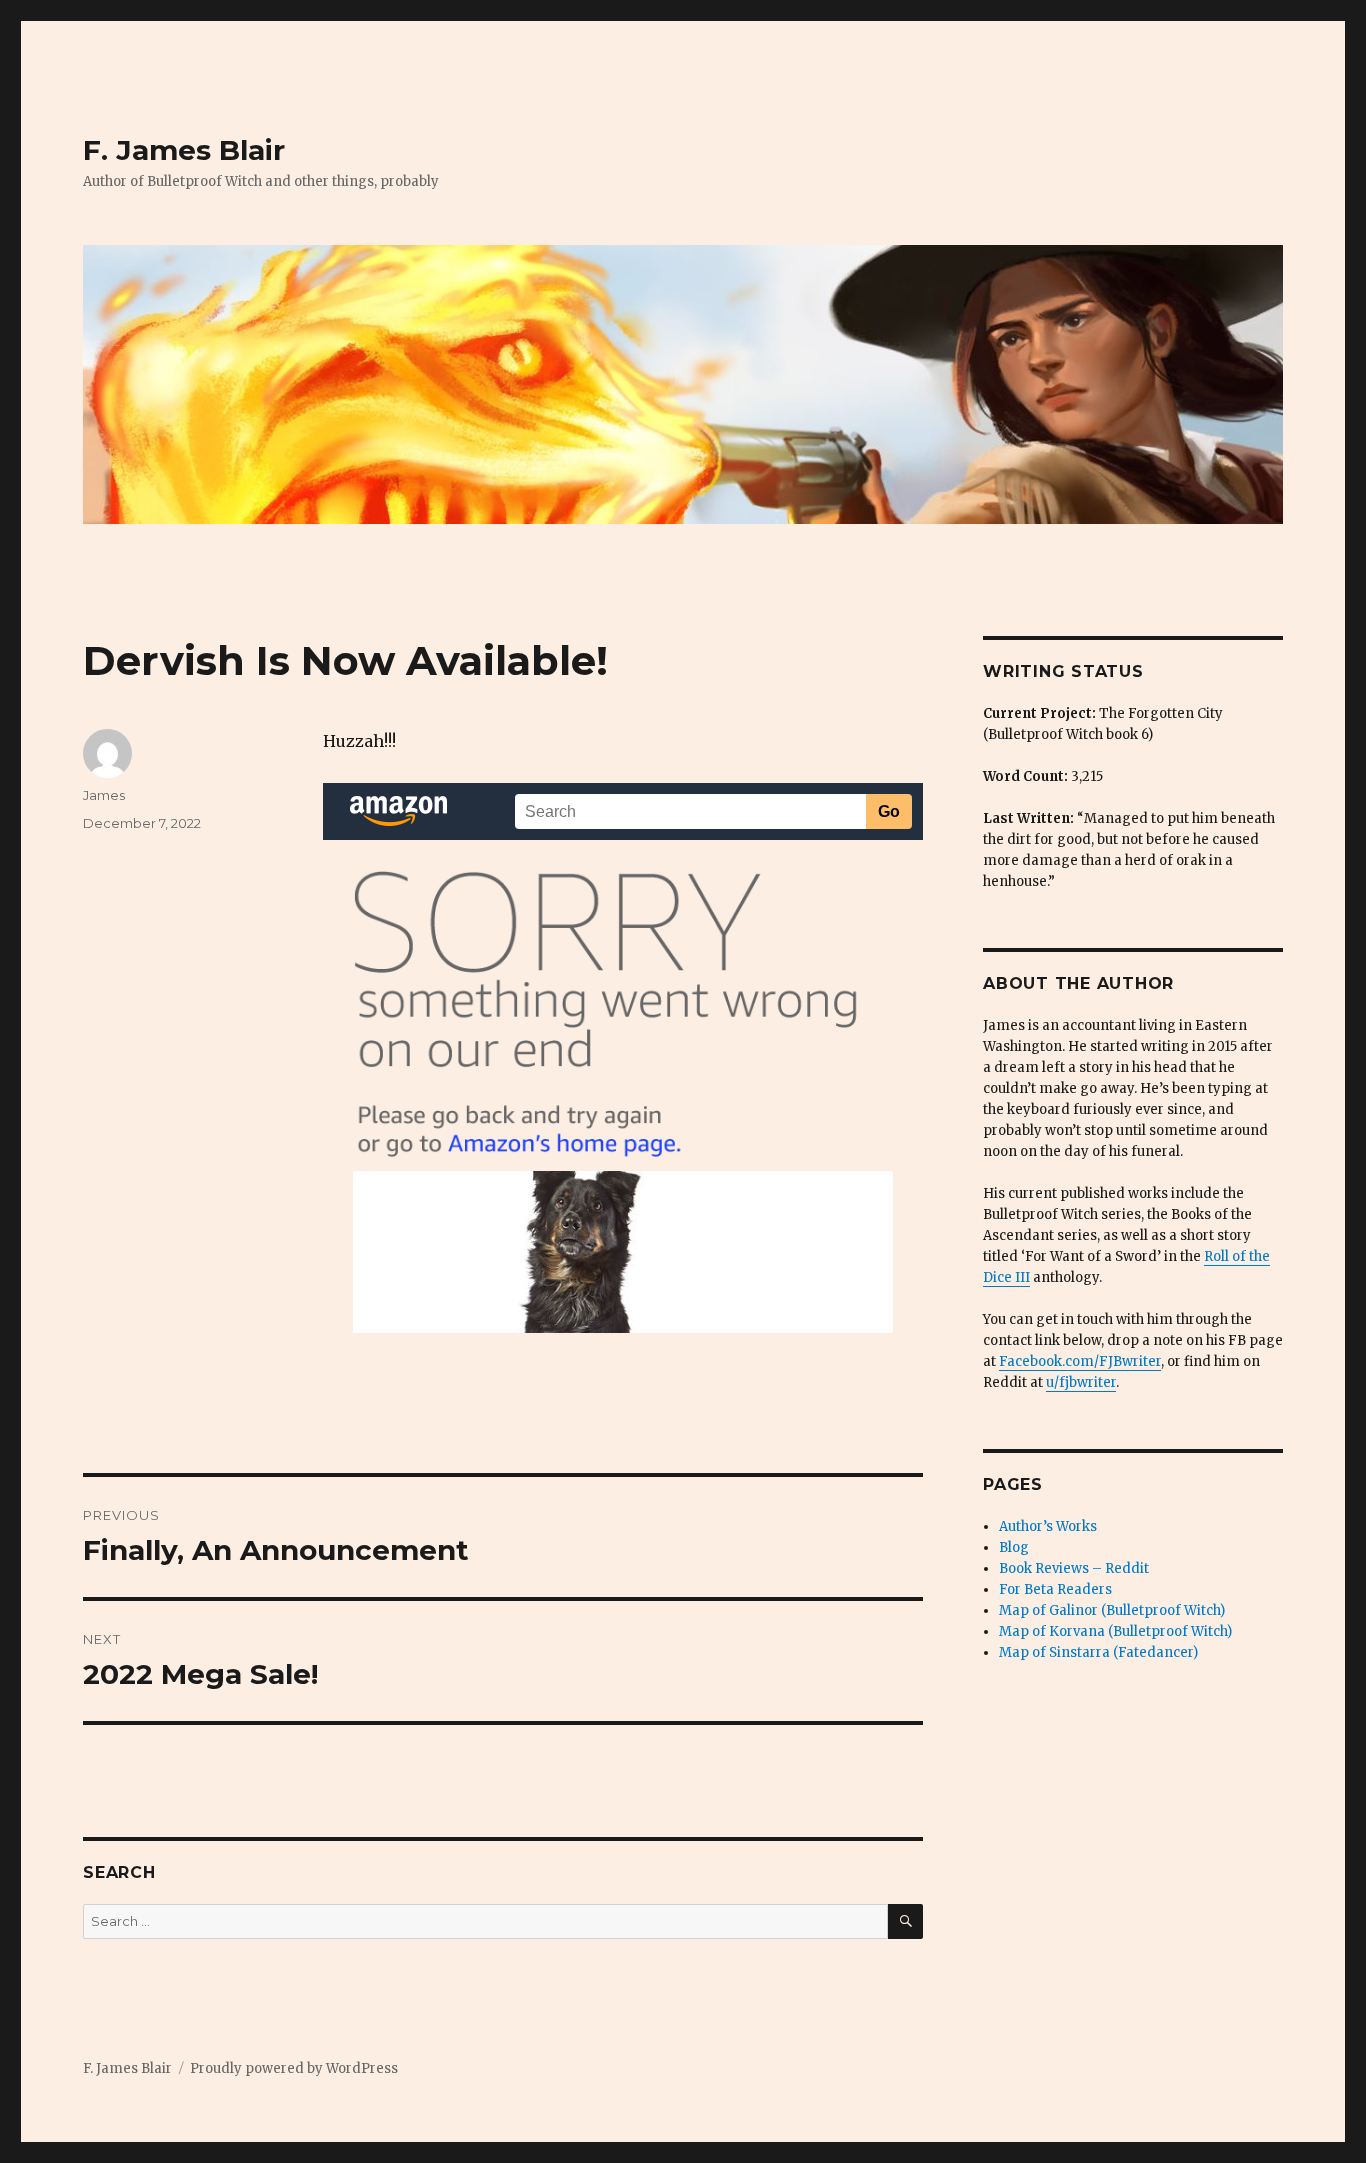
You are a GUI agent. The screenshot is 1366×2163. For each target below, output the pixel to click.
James (104, 795)
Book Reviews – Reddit (1074, 1568)
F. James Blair (184, 150)
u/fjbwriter (1081, 1382)
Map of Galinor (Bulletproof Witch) (1112, 1610)
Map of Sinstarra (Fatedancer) (1098, 1652)
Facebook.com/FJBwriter (1080, 1361)
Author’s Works (1048, 1526)
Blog (1014, 1547)
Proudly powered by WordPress (294, 2068)
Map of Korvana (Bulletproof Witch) (1115, 1631)
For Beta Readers (1055, 1589)
